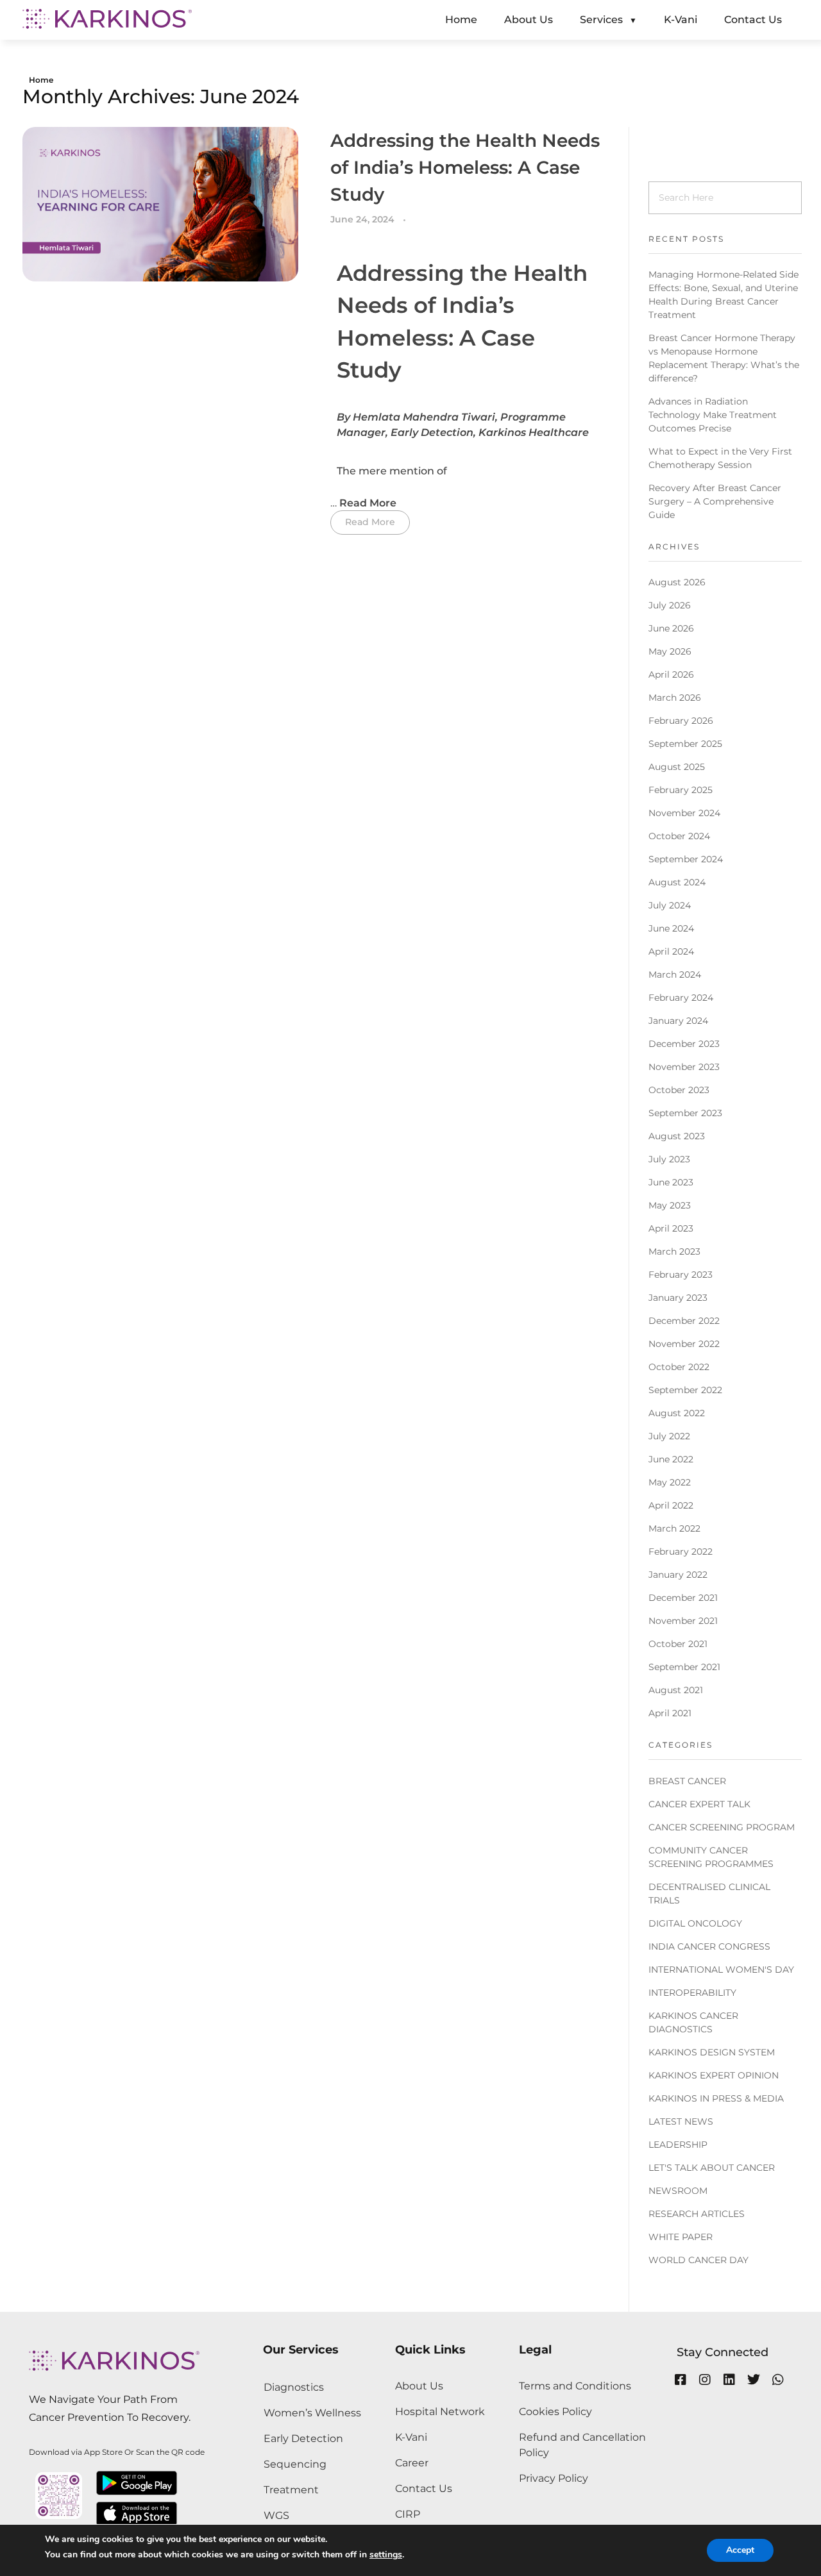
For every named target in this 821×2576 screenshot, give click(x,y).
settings (386, 2555)
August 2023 (677, 1136)
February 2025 (681, 790)
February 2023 (681, 1275)
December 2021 (683, 1598)
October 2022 (679, 1367)
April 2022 (671, 1505)
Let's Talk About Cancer (712, 2168)
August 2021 (676, 1690)
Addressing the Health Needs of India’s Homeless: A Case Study (465, 167)
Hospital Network (440, 2412)
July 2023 (669, 1159)
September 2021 (684, 1667)
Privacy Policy (554, 2478)
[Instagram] (705, 2380)
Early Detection (303, 2438)
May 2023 (670, 1205)
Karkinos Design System (712, 2052)
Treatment (291, 2490)
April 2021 (670, 1713)
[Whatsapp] (778, 2380)
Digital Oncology (695, 1923)
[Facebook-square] (681, 2380)
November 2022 (684, 1344)
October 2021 (678, 1644)
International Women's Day (721, 1970)
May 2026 (670, 651)
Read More (369, 503)
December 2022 (684, 1321)
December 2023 (684, 1044)
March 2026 (675, 698)
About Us (419, 2386)
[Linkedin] (729, 2380)
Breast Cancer (687, 1781)
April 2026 (671, 674)
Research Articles (697, 2214)
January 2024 (678, 1021)
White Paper (681, 2237)
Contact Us (424, 2488)
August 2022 (677, 1413)
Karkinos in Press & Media (716, 2098)
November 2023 (684, 1067)
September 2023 (685, 1113)
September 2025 (685, 744)
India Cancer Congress (709, 1946)
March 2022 (674, 1528)
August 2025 (677, 767)
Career (412, 2463)
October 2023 (679, 1090)
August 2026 (677, 582)
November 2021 (683, 1621)
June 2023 (671, 1182)
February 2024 (681, 998)
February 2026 (681, 721)
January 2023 (678, 1298)
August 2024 (677, 882)
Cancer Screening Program (722, 1827)
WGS (276, 2515)
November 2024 (684, 813)
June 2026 (671, 628)
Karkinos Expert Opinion (714, 2075)
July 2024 (670, 905)
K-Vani (411, 2437)
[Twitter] (754, 2380)
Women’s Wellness (312, 2413)
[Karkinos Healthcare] (107, 19)
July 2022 (669, 1436)
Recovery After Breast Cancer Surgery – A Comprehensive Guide (715, 501)
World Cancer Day (698, 2260)
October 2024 (679, 836)
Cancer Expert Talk (699, 1804)
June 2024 (671, 928)
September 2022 (685, 1390)
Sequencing (295, 2464)
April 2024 (671, 951)
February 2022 (681, 1551)
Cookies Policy (555, 2412)
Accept (740, 2550)
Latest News (681, 2121)
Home (41, 80)
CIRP (408, 2514)
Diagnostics (294, 2387)
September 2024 (686, 859)
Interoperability (692, 1993)
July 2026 (670, 605)
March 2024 (675, 974)
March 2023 (674, 1251)
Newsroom (678, 2191)
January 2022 (678, 1575)
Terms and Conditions (575, 2386)
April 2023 (671, 1228)
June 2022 (671, 1459)
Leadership (678, 2145)
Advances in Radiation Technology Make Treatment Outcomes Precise (713, 415)
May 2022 (670, 1482)
